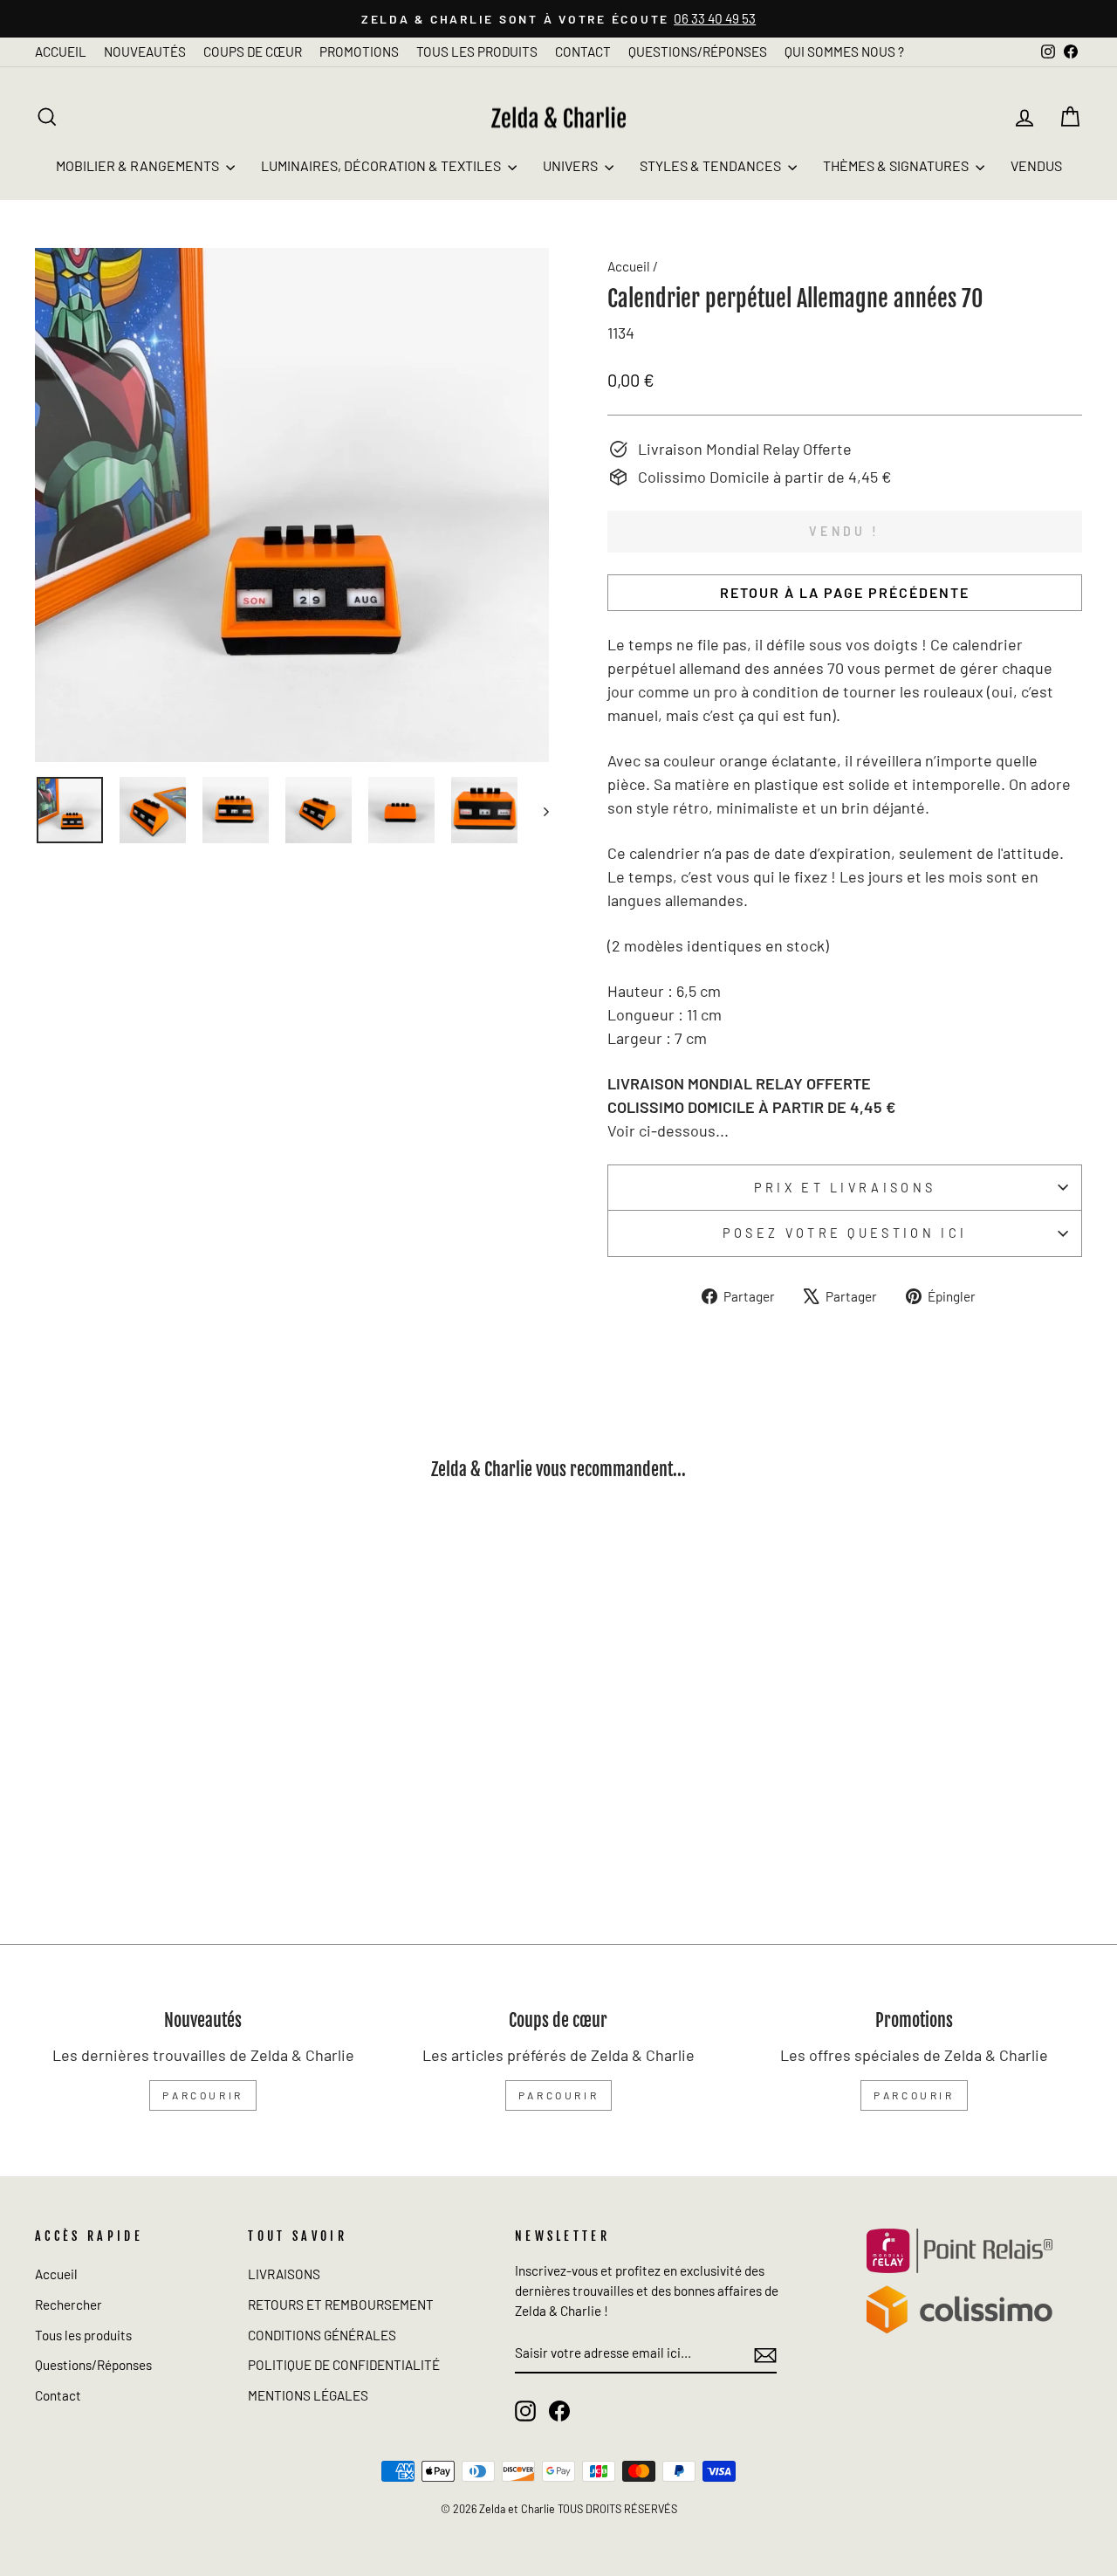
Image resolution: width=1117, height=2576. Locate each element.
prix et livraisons (845, 1188)
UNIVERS (572, 165)
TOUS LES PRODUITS (477, 52)
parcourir (202, 2095)
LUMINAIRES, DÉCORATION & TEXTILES (382, 165)
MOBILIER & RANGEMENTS (139, 165)
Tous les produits (83, 2335)
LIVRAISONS (284, 2274)
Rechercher (69, 2305)
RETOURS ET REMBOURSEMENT (341, 2305)
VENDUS (1036, 165)
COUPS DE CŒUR (253, 52)
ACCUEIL (61, 52)
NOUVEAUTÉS (145, 52)
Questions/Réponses (93, 2365)
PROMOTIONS (359, 52)
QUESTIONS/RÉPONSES (698, 52)
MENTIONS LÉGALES (308, 2395)
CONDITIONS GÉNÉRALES (322, 2335)
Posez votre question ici (845, 1233)
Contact (58, 2395)
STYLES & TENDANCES (712, 165)
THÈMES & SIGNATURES (897, 165)
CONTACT (583, 52)
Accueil (629, 266)
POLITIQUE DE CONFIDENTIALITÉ (344, 2365)
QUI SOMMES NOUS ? (844, 52)
